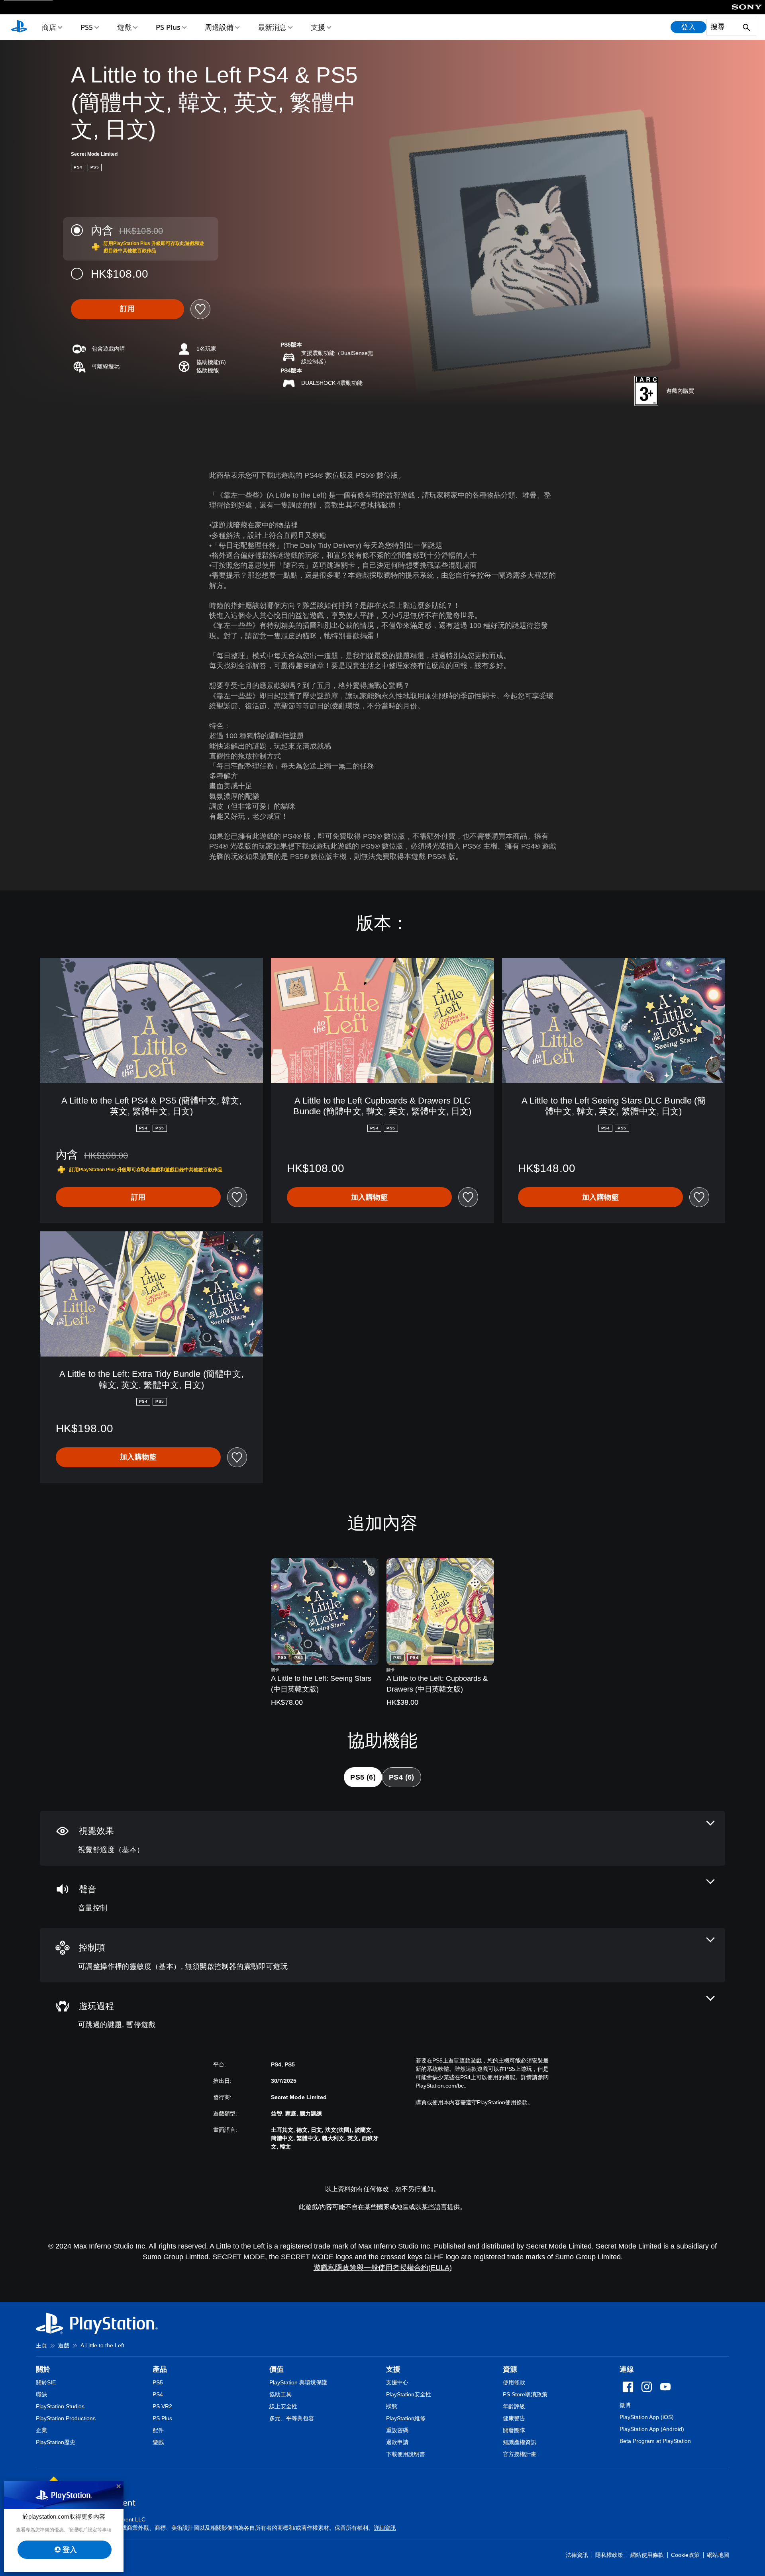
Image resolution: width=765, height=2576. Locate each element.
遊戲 (124, 27)
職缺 (41, 2394)
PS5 (87, 27)
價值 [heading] (277, 2369)
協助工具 (280, 2394)
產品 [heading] (160, 2369)
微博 (625, 2405)
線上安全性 (283, 2406)
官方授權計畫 (520, 2454)
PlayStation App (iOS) (647, 2417)
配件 (158, 2430)
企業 (41, 2430)
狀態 (392, 2406)
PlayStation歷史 (56, 2442)
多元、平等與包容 (292, 2418)
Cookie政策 (685, 2555)
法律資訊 (577, 2555)
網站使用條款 (647, 2555)
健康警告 (514, 2418)
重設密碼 (397, 2430)
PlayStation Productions (66, 2418)
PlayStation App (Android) (652, 2429)
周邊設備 (219, 27)
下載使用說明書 (406, 2454)
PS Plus (168, 27)
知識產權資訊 (520, 2442)
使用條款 (514, 2382)
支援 (318, 27)
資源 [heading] (510, 2369)
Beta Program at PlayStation (655, 2441)
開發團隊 (514, 2430)
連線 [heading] (627, 2369)
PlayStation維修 (406, 2418)
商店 (49, 27)
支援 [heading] (393, 2369)
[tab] (363, 1777)
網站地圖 (718, 2555)
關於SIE (46, 2382)
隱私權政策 (609, 2555)
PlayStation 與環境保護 (298, 2382)
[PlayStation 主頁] (19, 27)
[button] (208, 371)
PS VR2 (162, 2406)
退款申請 (397, 2442)
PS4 (158, 2394)
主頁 (41, 2345)
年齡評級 (514, 2406)
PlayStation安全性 (409, 2394)
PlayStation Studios (60, 2406)
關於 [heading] (43, 2369)
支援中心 (397, 2382)
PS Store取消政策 (525, 2394)
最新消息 (272, 27)
